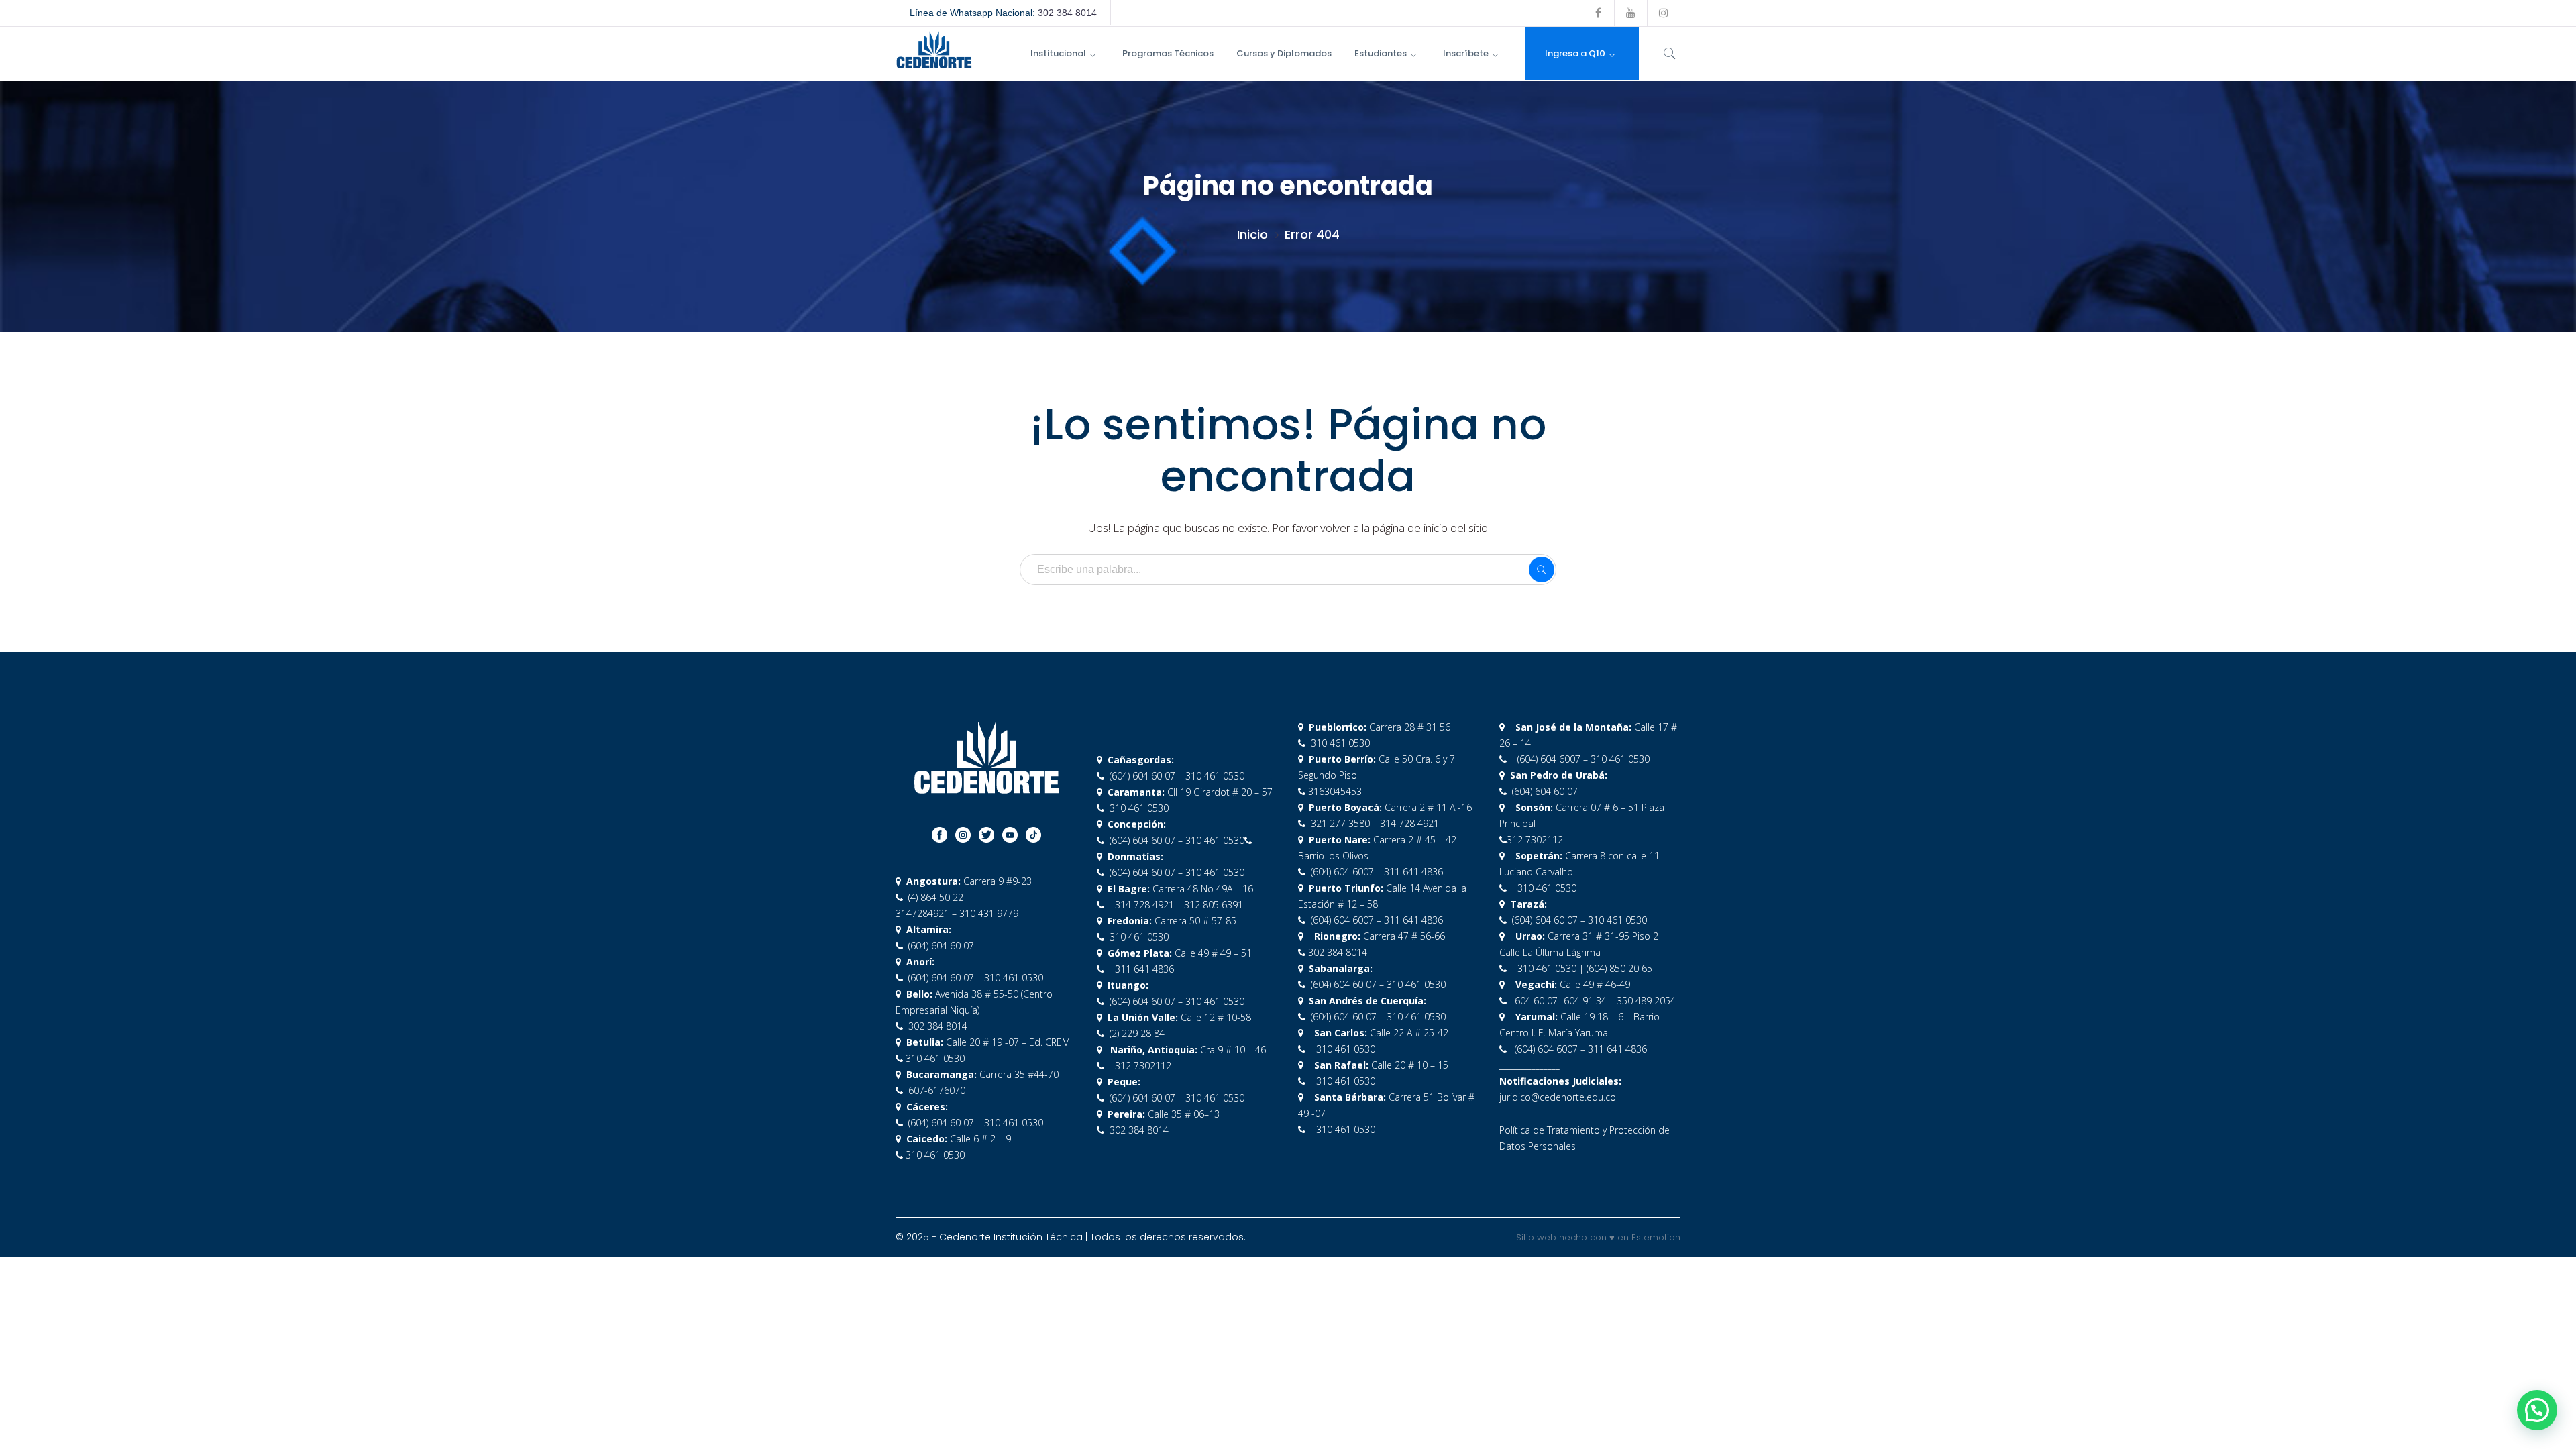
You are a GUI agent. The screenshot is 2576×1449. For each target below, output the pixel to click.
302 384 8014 (1067, 13)
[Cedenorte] (934, 49)
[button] (2537, 1410)
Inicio (1252, 234)
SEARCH (1542, 570)
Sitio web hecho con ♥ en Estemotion (1598, 1237)
